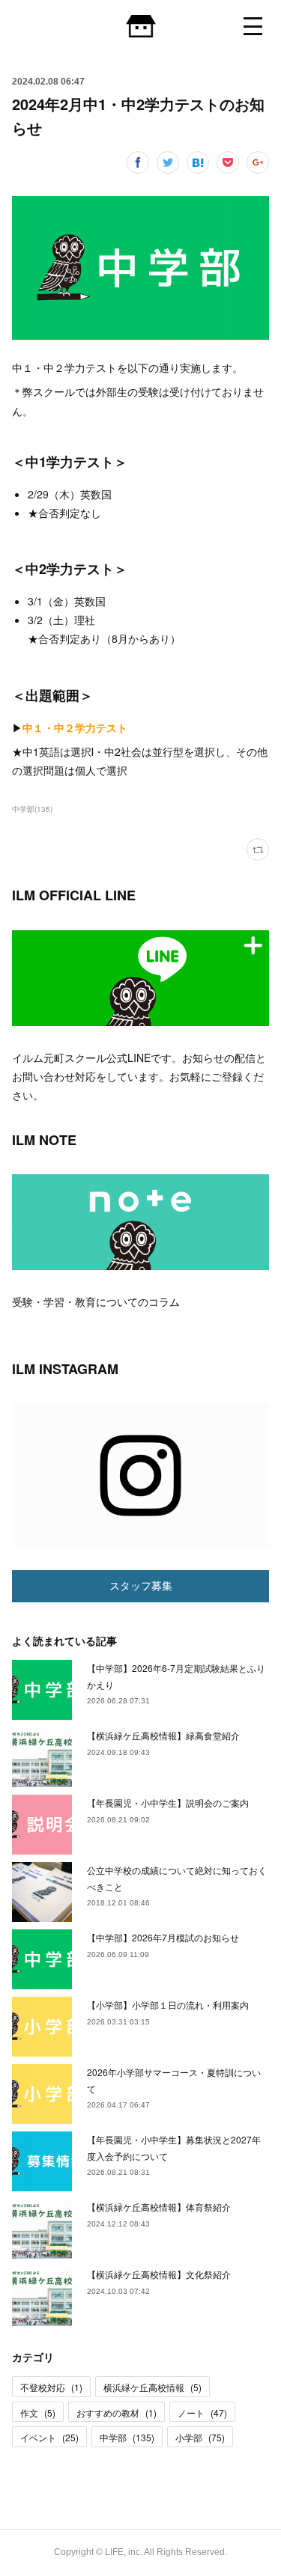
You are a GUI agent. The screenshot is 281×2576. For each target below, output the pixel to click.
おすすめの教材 (117, 2412)
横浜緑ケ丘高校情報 (152, 2387)
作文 (38, 2412)
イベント (49, 2437)
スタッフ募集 (141, 1586)
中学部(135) (32, 809)
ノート (202, 2412)
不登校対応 (51, 2387)
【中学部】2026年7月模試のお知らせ (163, 1937)
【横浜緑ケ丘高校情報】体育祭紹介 (159, 2207)
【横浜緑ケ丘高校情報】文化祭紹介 (159, 2274)
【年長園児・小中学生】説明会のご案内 (168, 1803)
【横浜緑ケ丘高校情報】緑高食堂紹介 (163, 1735)
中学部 (127, 2437)
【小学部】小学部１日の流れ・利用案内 (168, 2005)
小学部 (200, 2437)
